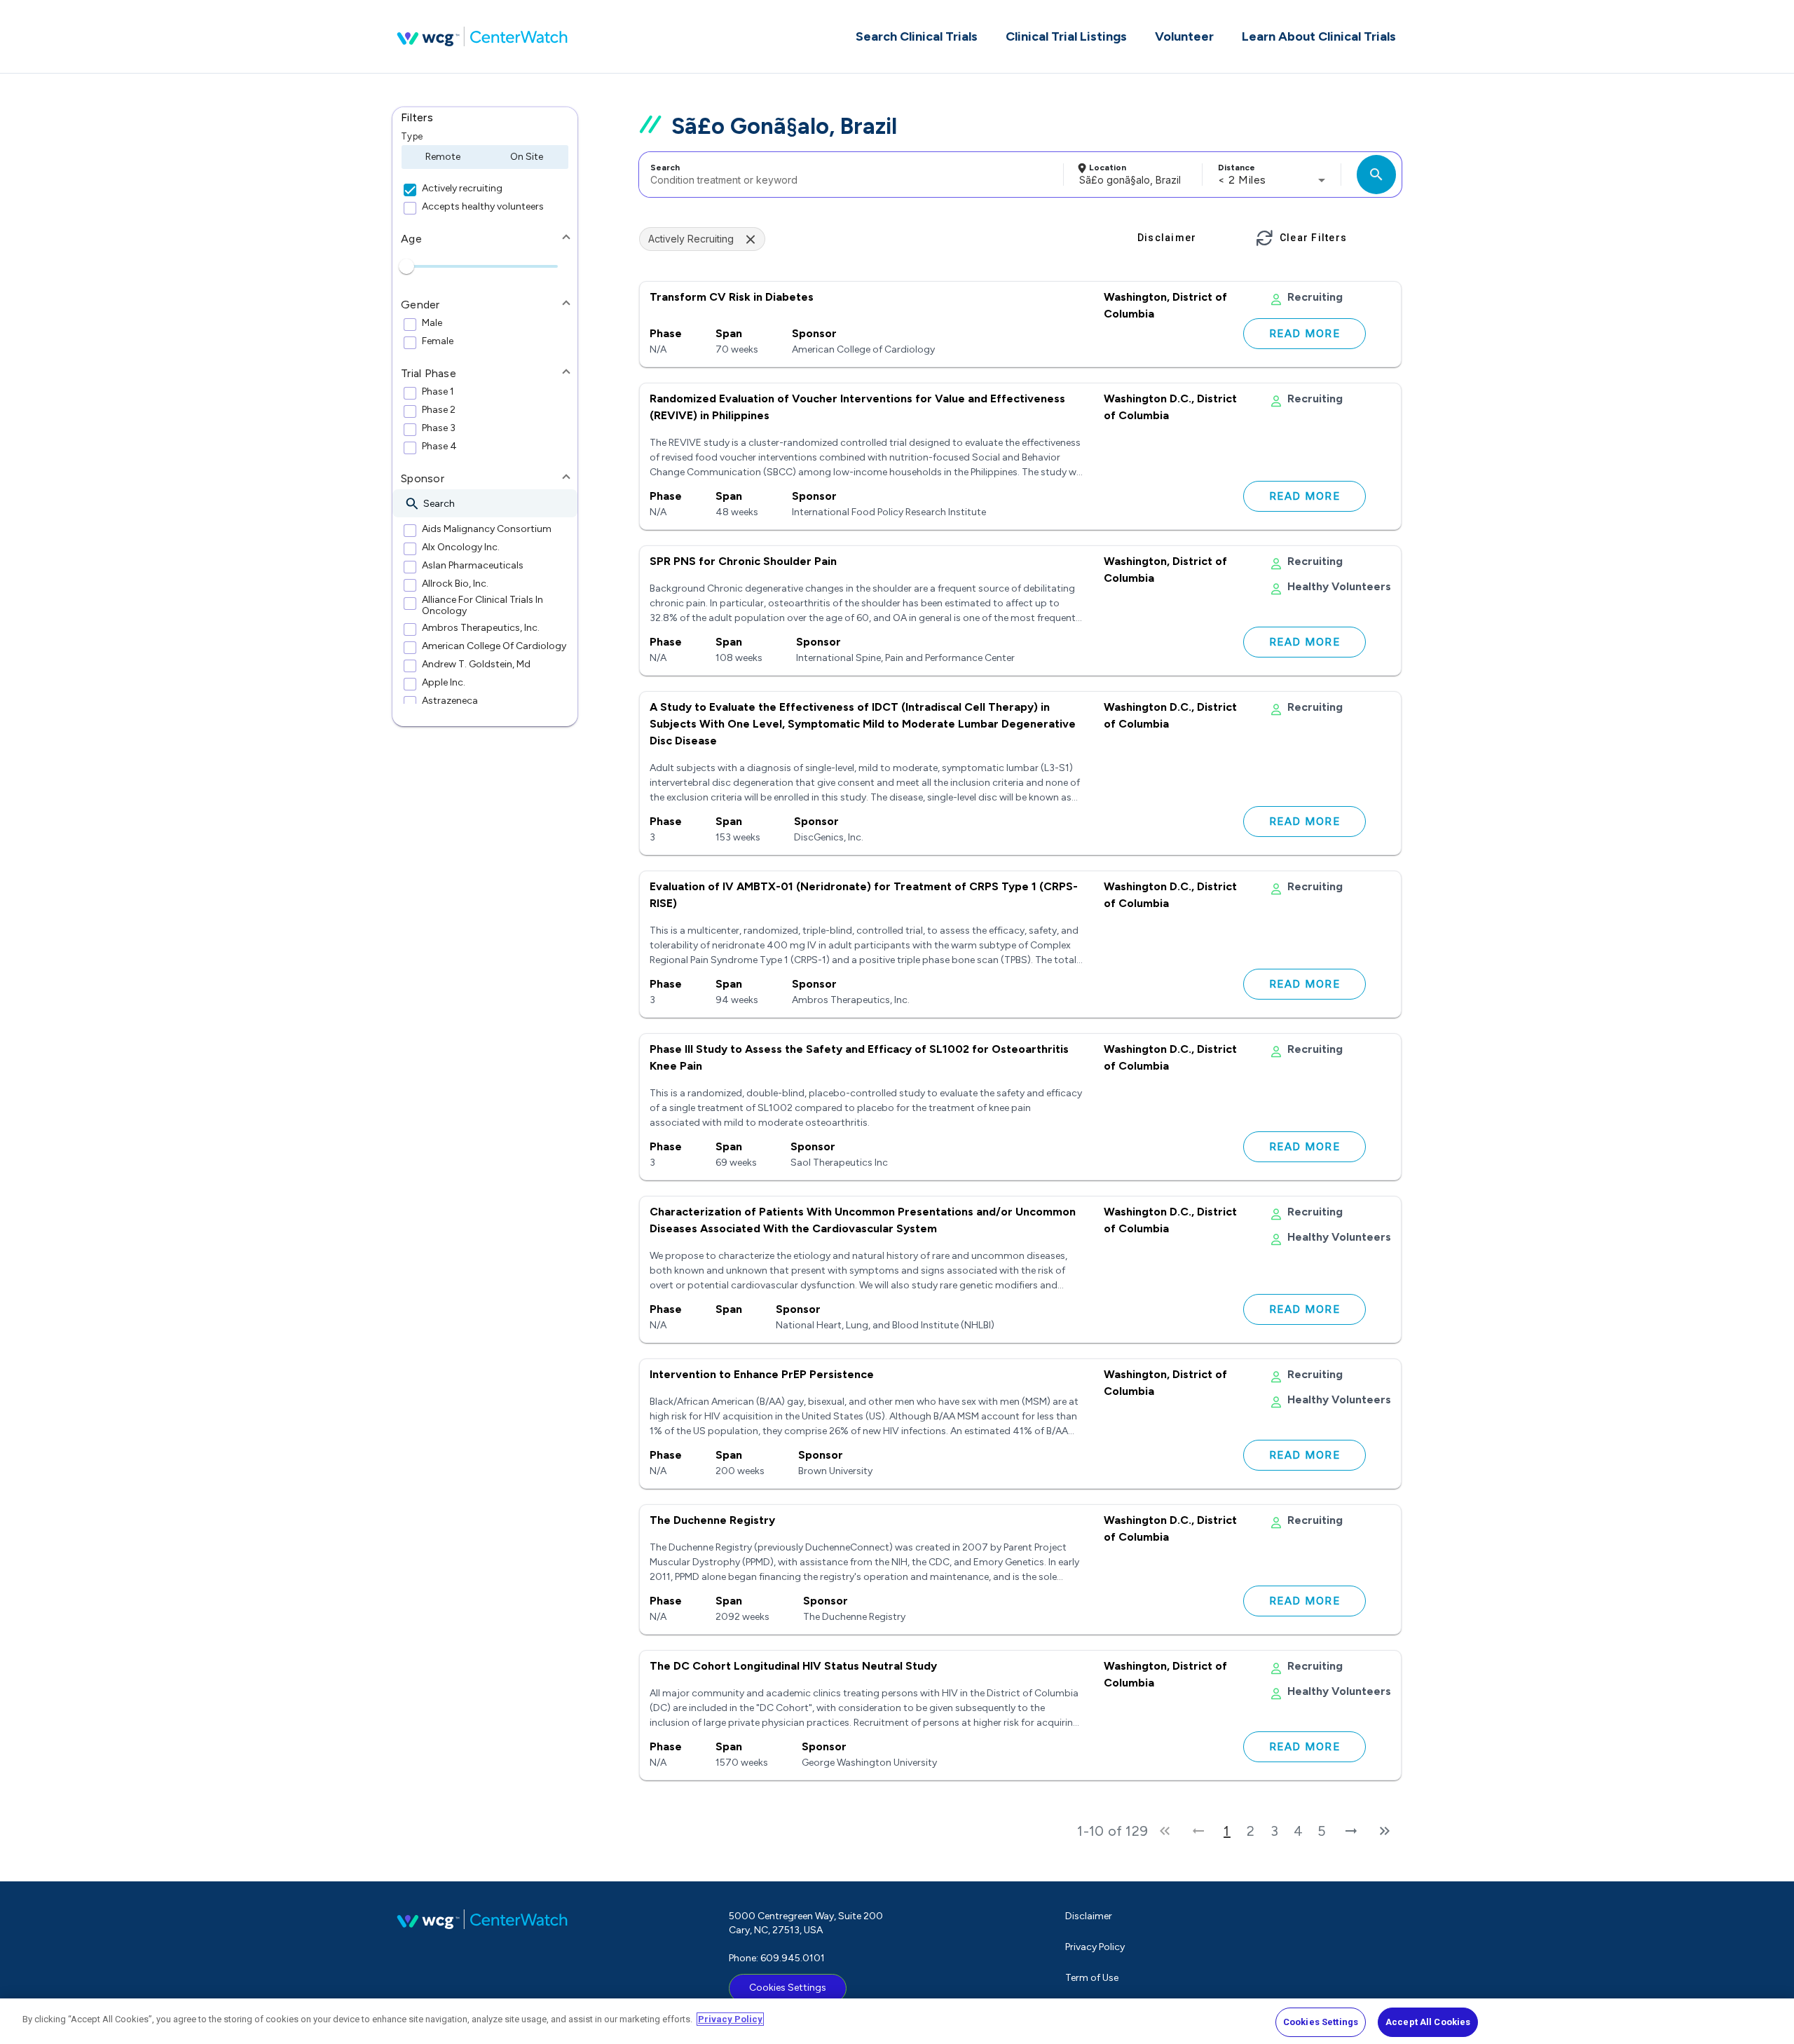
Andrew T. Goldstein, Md (476, 665)
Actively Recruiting (691, 239)
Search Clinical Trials (917, 36)
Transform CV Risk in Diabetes (732, 297)
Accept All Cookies (1428, 2022)
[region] (897, 2021)
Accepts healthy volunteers (483, 207)
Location (1108, 168)
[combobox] (849, 175)
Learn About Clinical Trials (1319, 36)
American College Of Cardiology (494, 646)
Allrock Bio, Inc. (455, 584)
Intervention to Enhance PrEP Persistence (762, 1374)
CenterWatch (482, 36)
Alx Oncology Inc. (461, 547)
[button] (485, 118)
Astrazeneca (450, 701)
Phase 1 (438, 392)
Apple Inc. (444, 683)
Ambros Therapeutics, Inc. (481, 628)
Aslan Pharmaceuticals (473, 566)
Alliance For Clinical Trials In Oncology (482, 606)
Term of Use (1092, 1978)
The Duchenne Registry (712, 1520)
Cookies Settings (788, 1988)
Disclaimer (1089, 1916)
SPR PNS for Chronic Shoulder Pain (743, 561)
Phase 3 (439, 428)
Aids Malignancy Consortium (487, 529)
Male (432, 323)
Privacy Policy (1095, 1947)
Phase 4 (439, 447)
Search (665, 168)
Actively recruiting (462, 189)
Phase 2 (439, 410)
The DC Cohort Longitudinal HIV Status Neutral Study (793, 1666)
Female (438, 341)
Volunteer (1184, 36)
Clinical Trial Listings (1066, 36)
